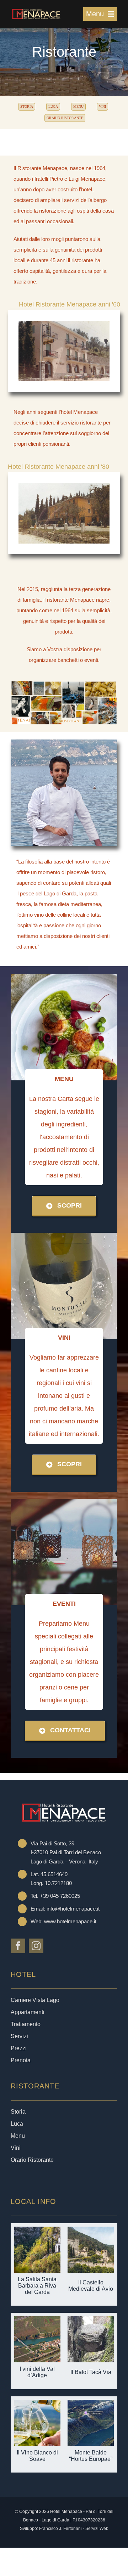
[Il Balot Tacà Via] (91, 2321)
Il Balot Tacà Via (91, 2372)
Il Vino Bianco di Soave (37, 2456)
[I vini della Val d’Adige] (37, 2321)
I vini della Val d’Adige (37, 2372)
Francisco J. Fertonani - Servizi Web (74, 2529)
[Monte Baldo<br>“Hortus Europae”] (91, 2405)
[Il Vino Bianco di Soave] (37, 2405)
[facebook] (18, 1946)
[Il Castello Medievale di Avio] (91, 2232)
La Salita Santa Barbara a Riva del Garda (37, 2286)
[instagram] (36, 1946)
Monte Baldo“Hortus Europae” (91, 2456)
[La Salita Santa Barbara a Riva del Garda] (37, 2232)
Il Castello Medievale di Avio (91, 2286)
